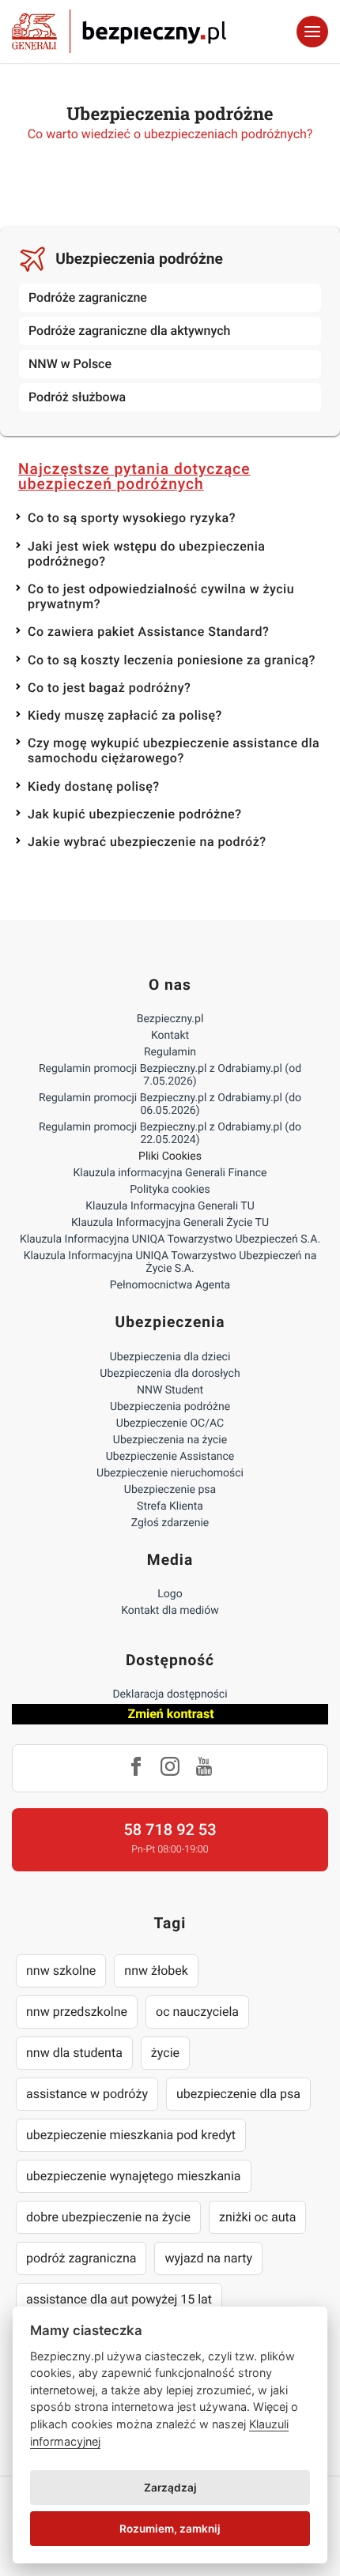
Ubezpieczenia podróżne (139, 259)
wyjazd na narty (208, 2258)
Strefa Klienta (170, 1506)
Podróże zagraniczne (88, 297)
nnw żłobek (156, 1971)
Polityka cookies (170, 1190)
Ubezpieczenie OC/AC (170, 1423)
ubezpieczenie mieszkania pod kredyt (131, 2135)
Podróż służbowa (77, 397)
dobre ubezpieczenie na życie (108, 2217)
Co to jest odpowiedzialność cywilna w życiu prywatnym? (161, 596)
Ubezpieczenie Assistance (170, 1457)
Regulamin (170, 1052)
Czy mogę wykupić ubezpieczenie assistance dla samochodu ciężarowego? (174, 750)
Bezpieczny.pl (170, 1019)
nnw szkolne (61, 1971)
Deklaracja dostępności (170, 1694)
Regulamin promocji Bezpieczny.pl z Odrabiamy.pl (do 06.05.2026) (170, 1104)
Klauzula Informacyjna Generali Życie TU (170, 1223)
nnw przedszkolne (77, 2012)
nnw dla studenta (74, 2053)
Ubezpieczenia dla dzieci (170, 1357)
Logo (170, 1594)
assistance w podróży (87, 2094)
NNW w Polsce (70, 364)
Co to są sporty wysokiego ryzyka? (132, 518)
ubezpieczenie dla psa (238, 2094)
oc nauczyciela (197, 2012)
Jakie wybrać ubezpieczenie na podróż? (147, 842)
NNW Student (170, 1390)
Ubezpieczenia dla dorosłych (170, 1374)
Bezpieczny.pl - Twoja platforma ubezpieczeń (119, 32)
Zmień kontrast (170, 1714)
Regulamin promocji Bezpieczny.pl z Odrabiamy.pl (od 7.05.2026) (170, 1075)
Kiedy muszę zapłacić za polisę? (125, 715)
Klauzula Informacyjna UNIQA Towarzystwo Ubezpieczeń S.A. (170, 1239)
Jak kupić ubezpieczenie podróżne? (134, 814)
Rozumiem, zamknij (170, 2529)
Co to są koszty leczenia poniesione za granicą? (172, 660)
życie (165, 2053)
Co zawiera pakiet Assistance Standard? (148, 632)
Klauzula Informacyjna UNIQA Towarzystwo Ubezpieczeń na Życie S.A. (170, 1262)
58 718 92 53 (170, 1830)
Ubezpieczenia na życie (170, 1440)
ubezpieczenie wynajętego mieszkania (134, 2176)
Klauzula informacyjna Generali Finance (170, 1173)
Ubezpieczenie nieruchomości (170, 1473)
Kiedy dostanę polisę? (94, 786)
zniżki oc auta (258, 2217)
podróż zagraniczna (81, 2258)
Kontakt (170, 1036)
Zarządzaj (170, 2488)
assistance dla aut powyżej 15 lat (119, 2299)
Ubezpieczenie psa (170, 1490)
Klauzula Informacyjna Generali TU (170, 1206)
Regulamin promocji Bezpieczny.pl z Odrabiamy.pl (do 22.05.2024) (170, 1134)
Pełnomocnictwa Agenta (170, 1285)
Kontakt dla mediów (170, 1611)
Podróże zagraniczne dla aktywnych (130, 331)
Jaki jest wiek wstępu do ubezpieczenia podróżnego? (146, 554)
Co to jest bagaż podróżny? (109, 688)
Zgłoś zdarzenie (170, 1523)
